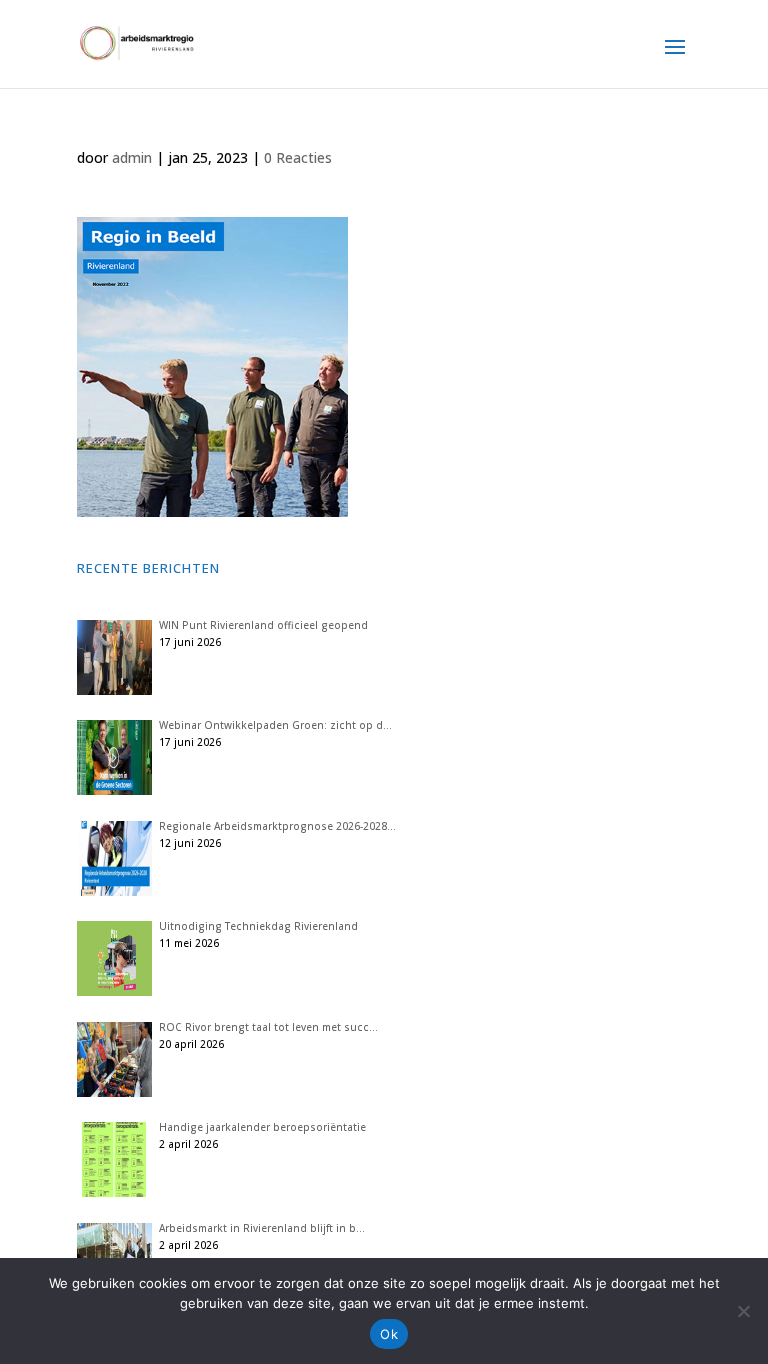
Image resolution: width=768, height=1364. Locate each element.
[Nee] (743, 1311)
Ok (389, 1334)
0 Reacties (298, 157)
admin (132, 157)
